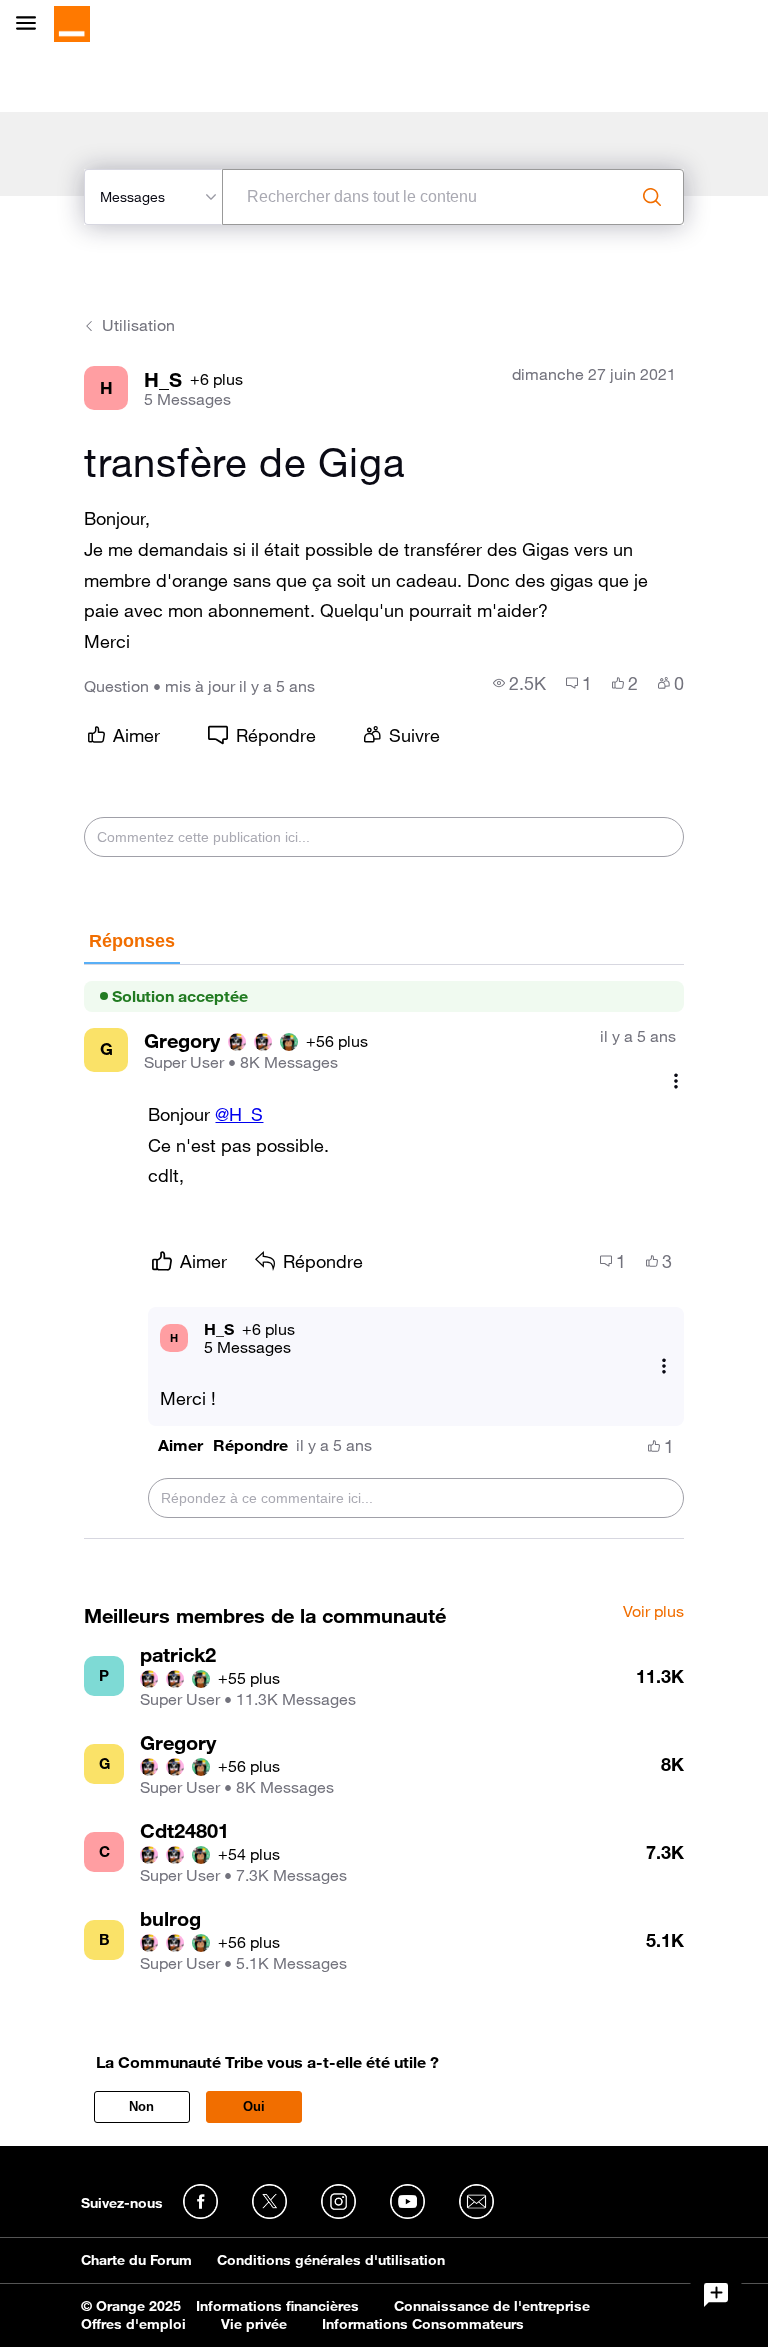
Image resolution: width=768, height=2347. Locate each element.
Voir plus (653, 1612)
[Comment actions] (676, 1081)
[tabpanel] (383, 1252)
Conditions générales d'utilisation (331, 2260)
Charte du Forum (136, 2260)
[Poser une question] (716, 2295)
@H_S (239, 1114)
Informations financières (277, 2306)
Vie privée (254, 2324)
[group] (519, 683)
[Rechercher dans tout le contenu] (652, 197)
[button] (180, 1445)
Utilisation (138, 325)
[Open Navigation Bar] (32, 24)
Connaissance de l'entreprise (492, 2306)
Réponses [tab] (132, 941)
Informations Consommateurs (423, 2324)
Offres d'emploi (133, 2324)
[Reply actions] (664, 1365)
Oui (254, 2106)
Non (141, 2106)
